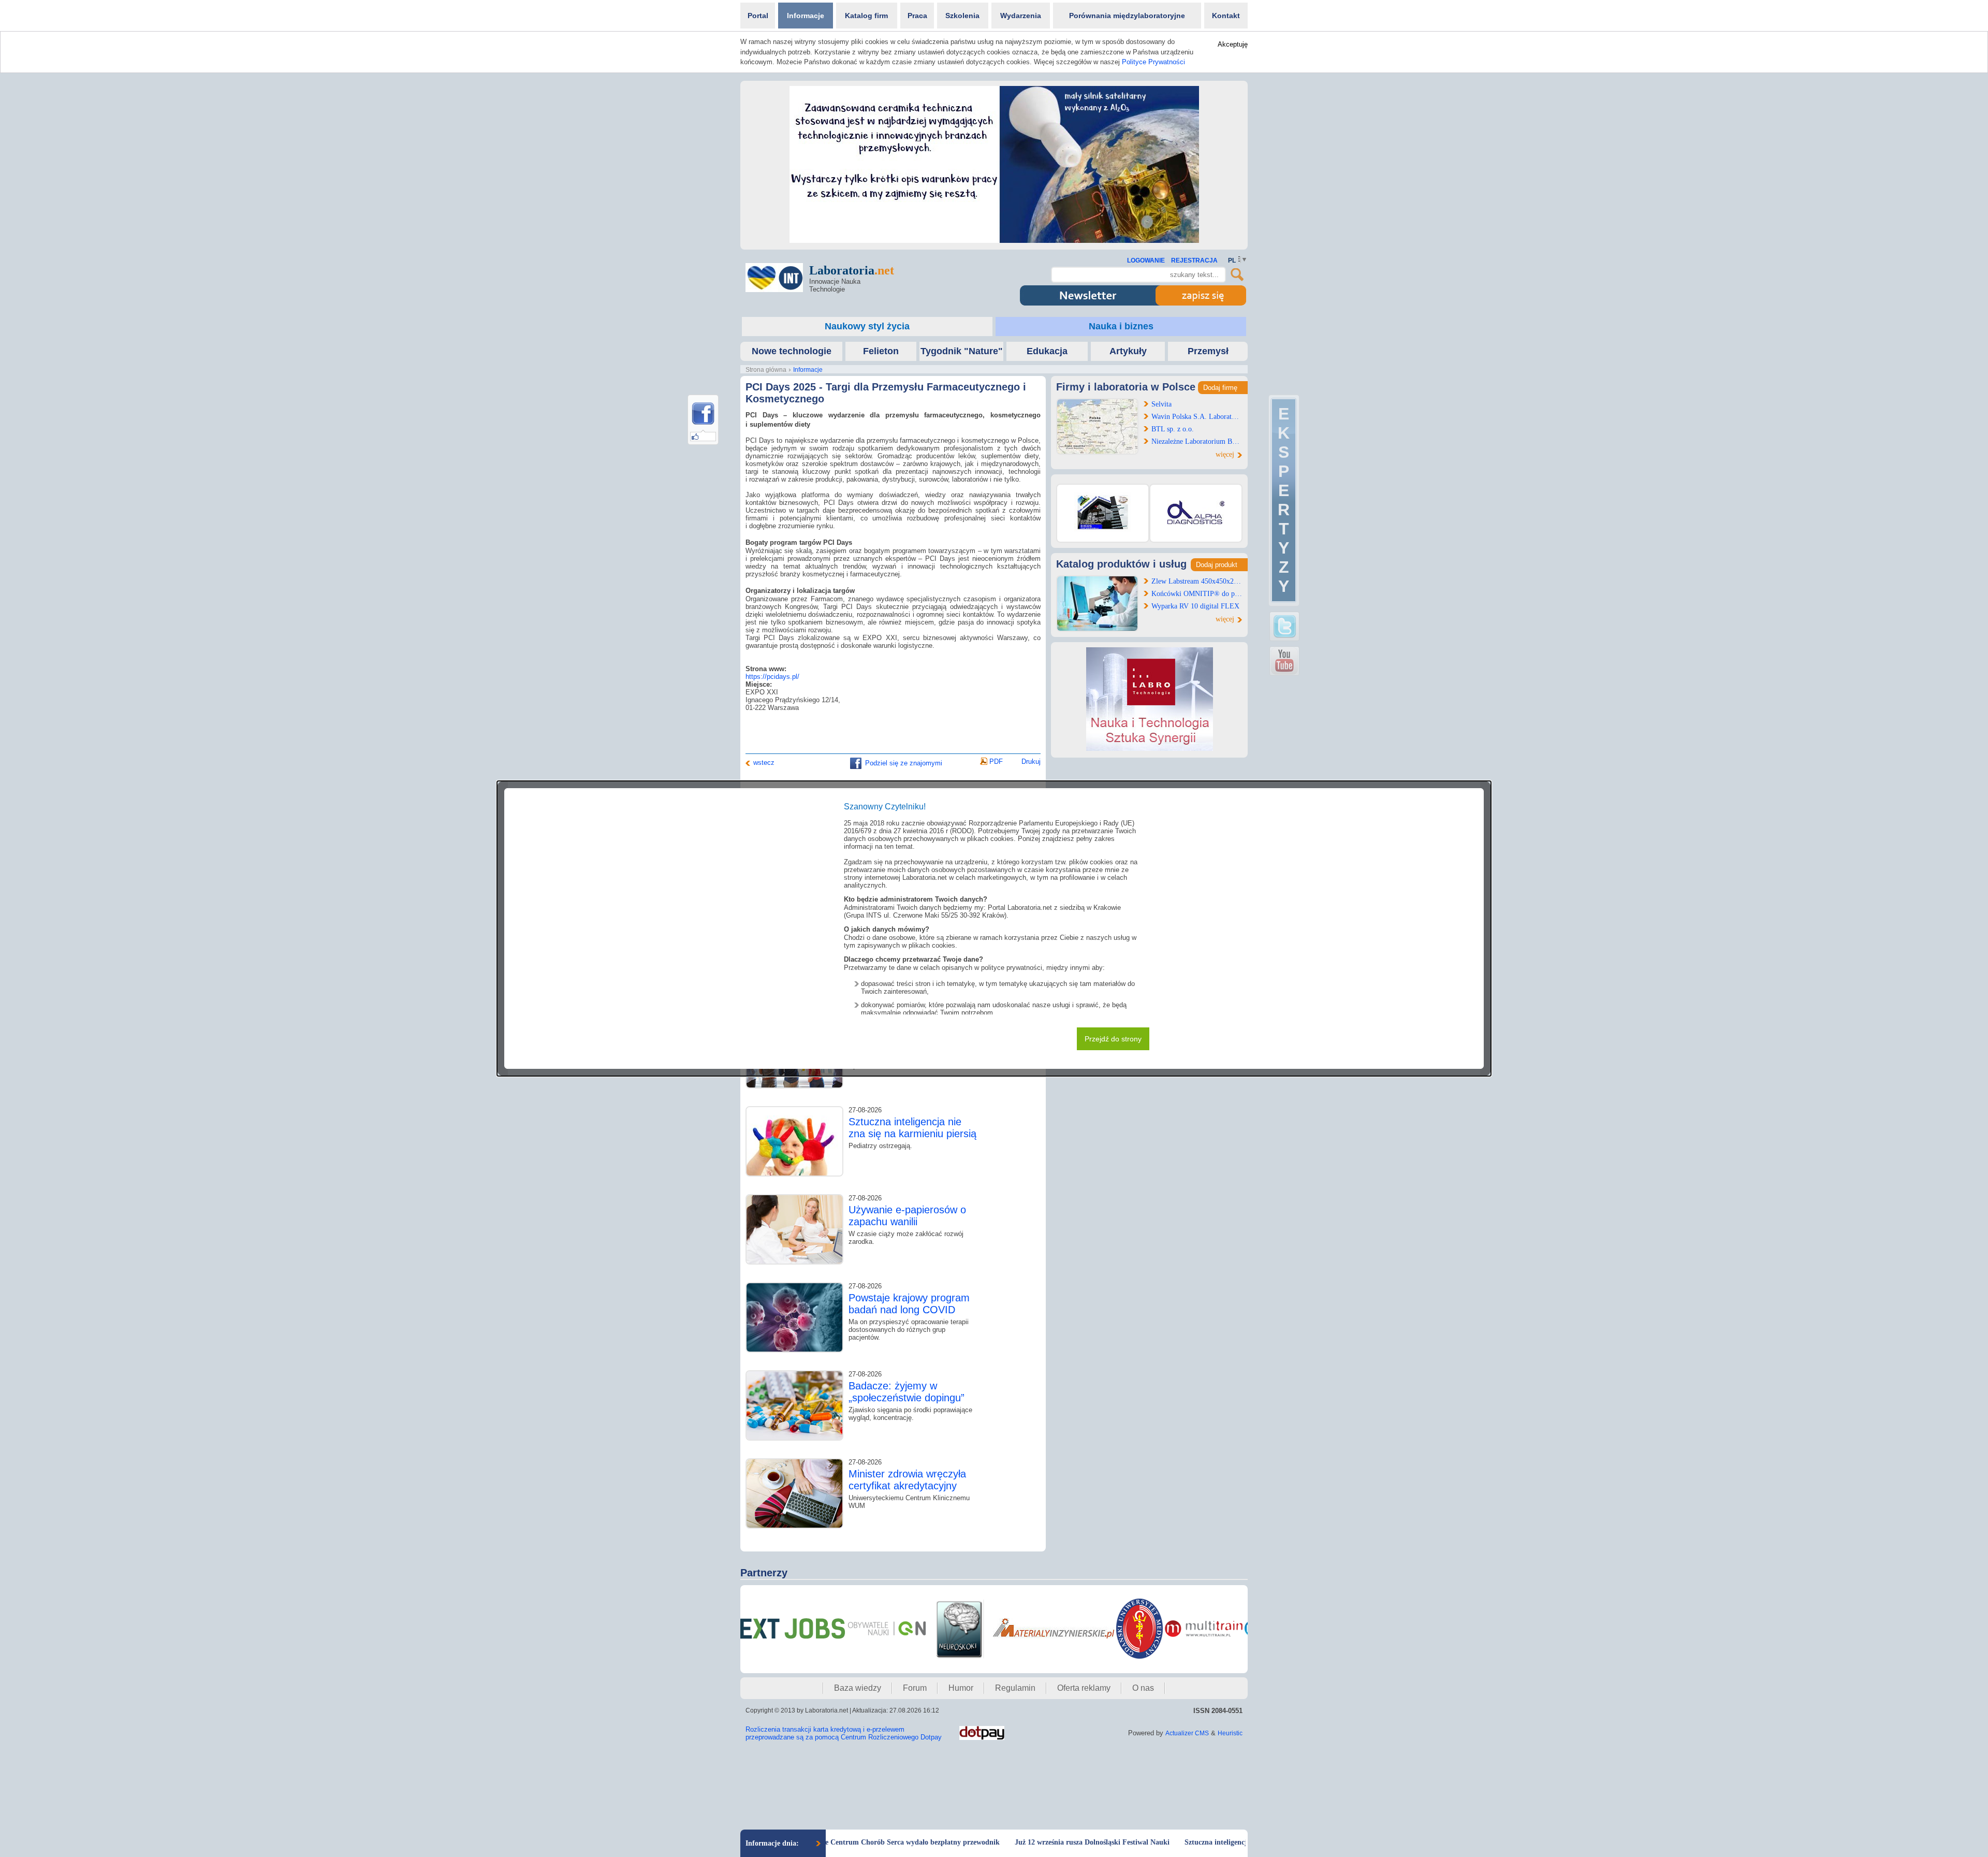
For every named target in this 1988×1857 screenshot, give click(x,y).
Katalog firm (866, 16)
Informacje (806, 16)
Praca (917, 16)
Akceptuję (1233, 44)
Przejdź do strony (1113, 1039)
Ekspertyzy (1284, 500)
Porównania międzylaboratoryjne (1127, 16)
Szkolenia (962, 16)
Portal (758, 16)
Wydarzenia (1021, 16)
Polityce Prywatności (1153, 62)
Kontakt (1226, 16)
